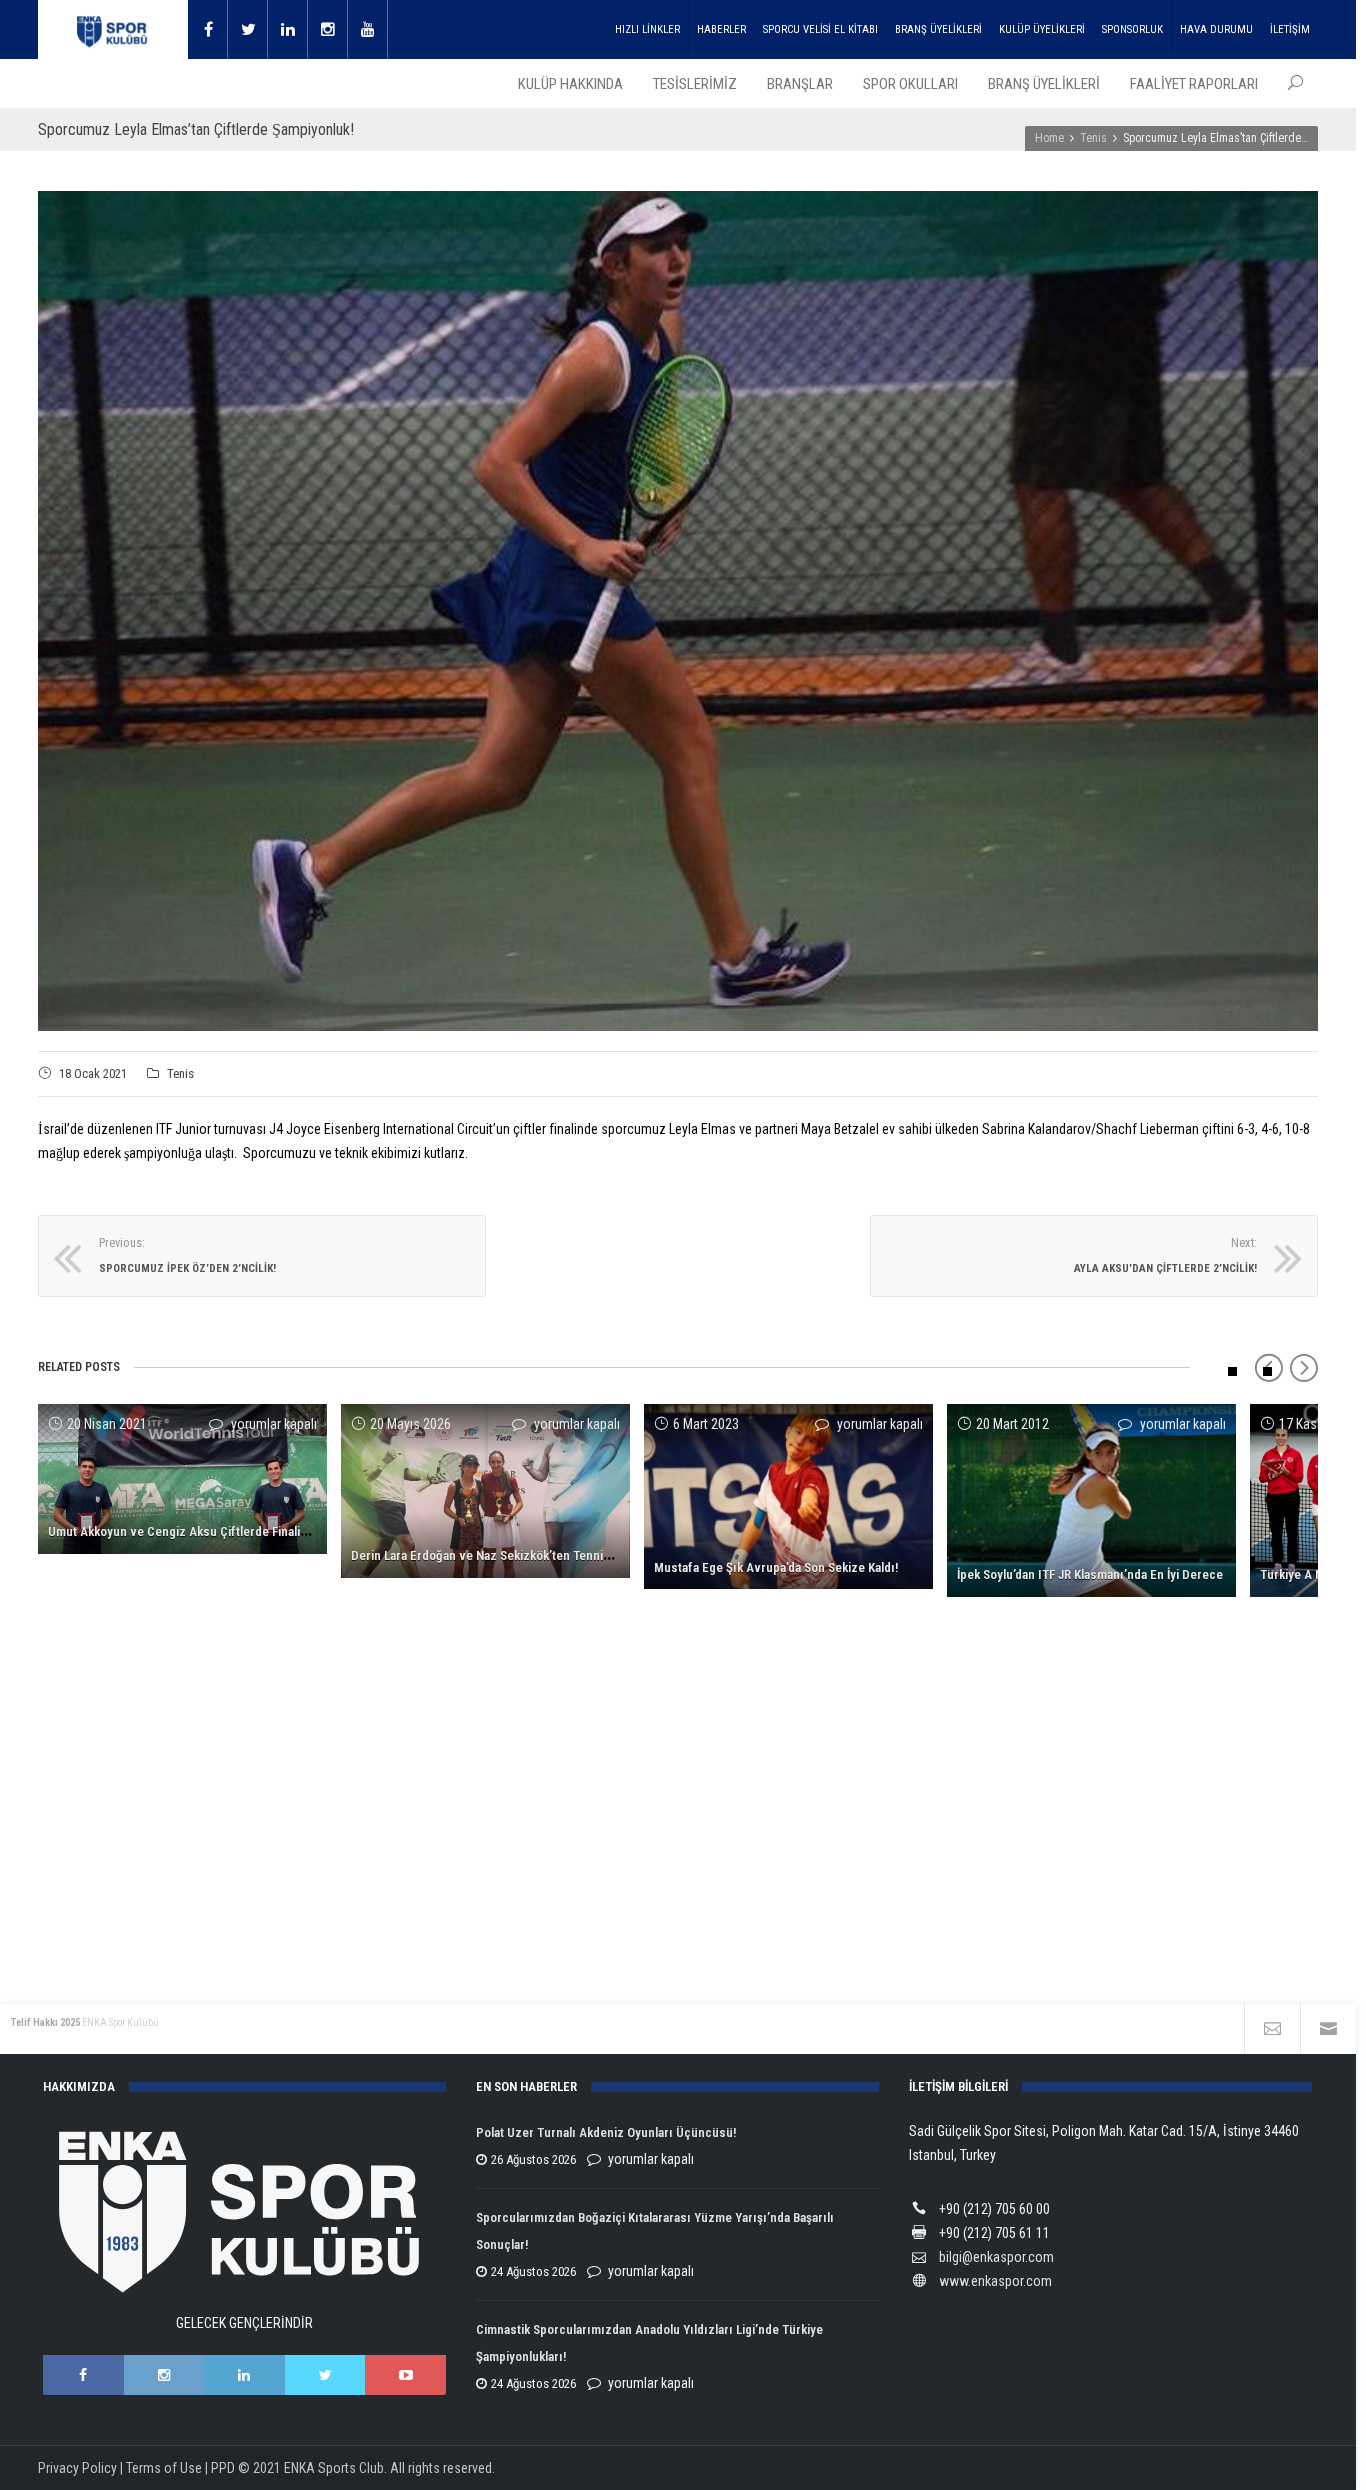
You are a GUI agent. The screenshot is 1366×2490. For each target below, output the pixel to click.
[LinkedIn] (244, 2375)
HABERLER (721, 29)
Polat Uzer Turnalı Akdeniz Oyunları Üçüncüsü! (606, 2132)
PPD (223, 2468)
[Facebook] (208, 29)
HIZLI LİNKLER (647, 29)
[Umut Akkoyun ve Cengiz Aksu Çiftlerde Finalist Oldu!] (182, 1479)
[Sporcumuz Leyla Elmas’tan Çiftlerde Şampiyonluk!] (678, 611)
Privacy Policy (77, 2468)
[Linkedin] (288, 29)
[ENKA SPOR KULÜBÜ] (113, 29)
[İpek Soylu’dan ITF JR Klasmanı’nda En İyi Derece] (1091, 1500)
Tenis (180, 1073)
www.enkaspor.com (995, 2281)
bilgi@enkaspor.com (996, 2257)
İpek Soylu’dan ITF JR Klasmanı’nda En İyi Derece (1090, 1574)
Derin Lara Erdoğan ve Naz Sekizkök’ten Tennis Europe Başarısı (526, 1555)
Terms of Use (164, 2468)
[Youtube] (368, 29)
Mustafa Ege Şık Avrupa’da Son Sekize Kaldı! (776, 1567)
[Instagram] (328, 29)
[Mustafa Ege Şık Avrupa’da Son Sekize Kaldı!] (788, 1496)
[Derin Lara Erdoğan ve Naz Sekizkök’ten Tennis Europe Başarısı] (485, 1490)
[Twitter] (248, 29)
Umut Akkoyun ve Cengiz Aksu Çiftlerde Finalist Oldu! (195, 1531)
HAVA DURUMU (1216, 29)
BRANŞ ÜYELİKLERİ (938, 29)
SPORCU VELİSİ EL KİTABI (820, 29)
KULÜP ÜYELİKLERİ (1042, 29)
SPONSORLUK (1132, 29)
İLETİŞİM (1290, 29)
